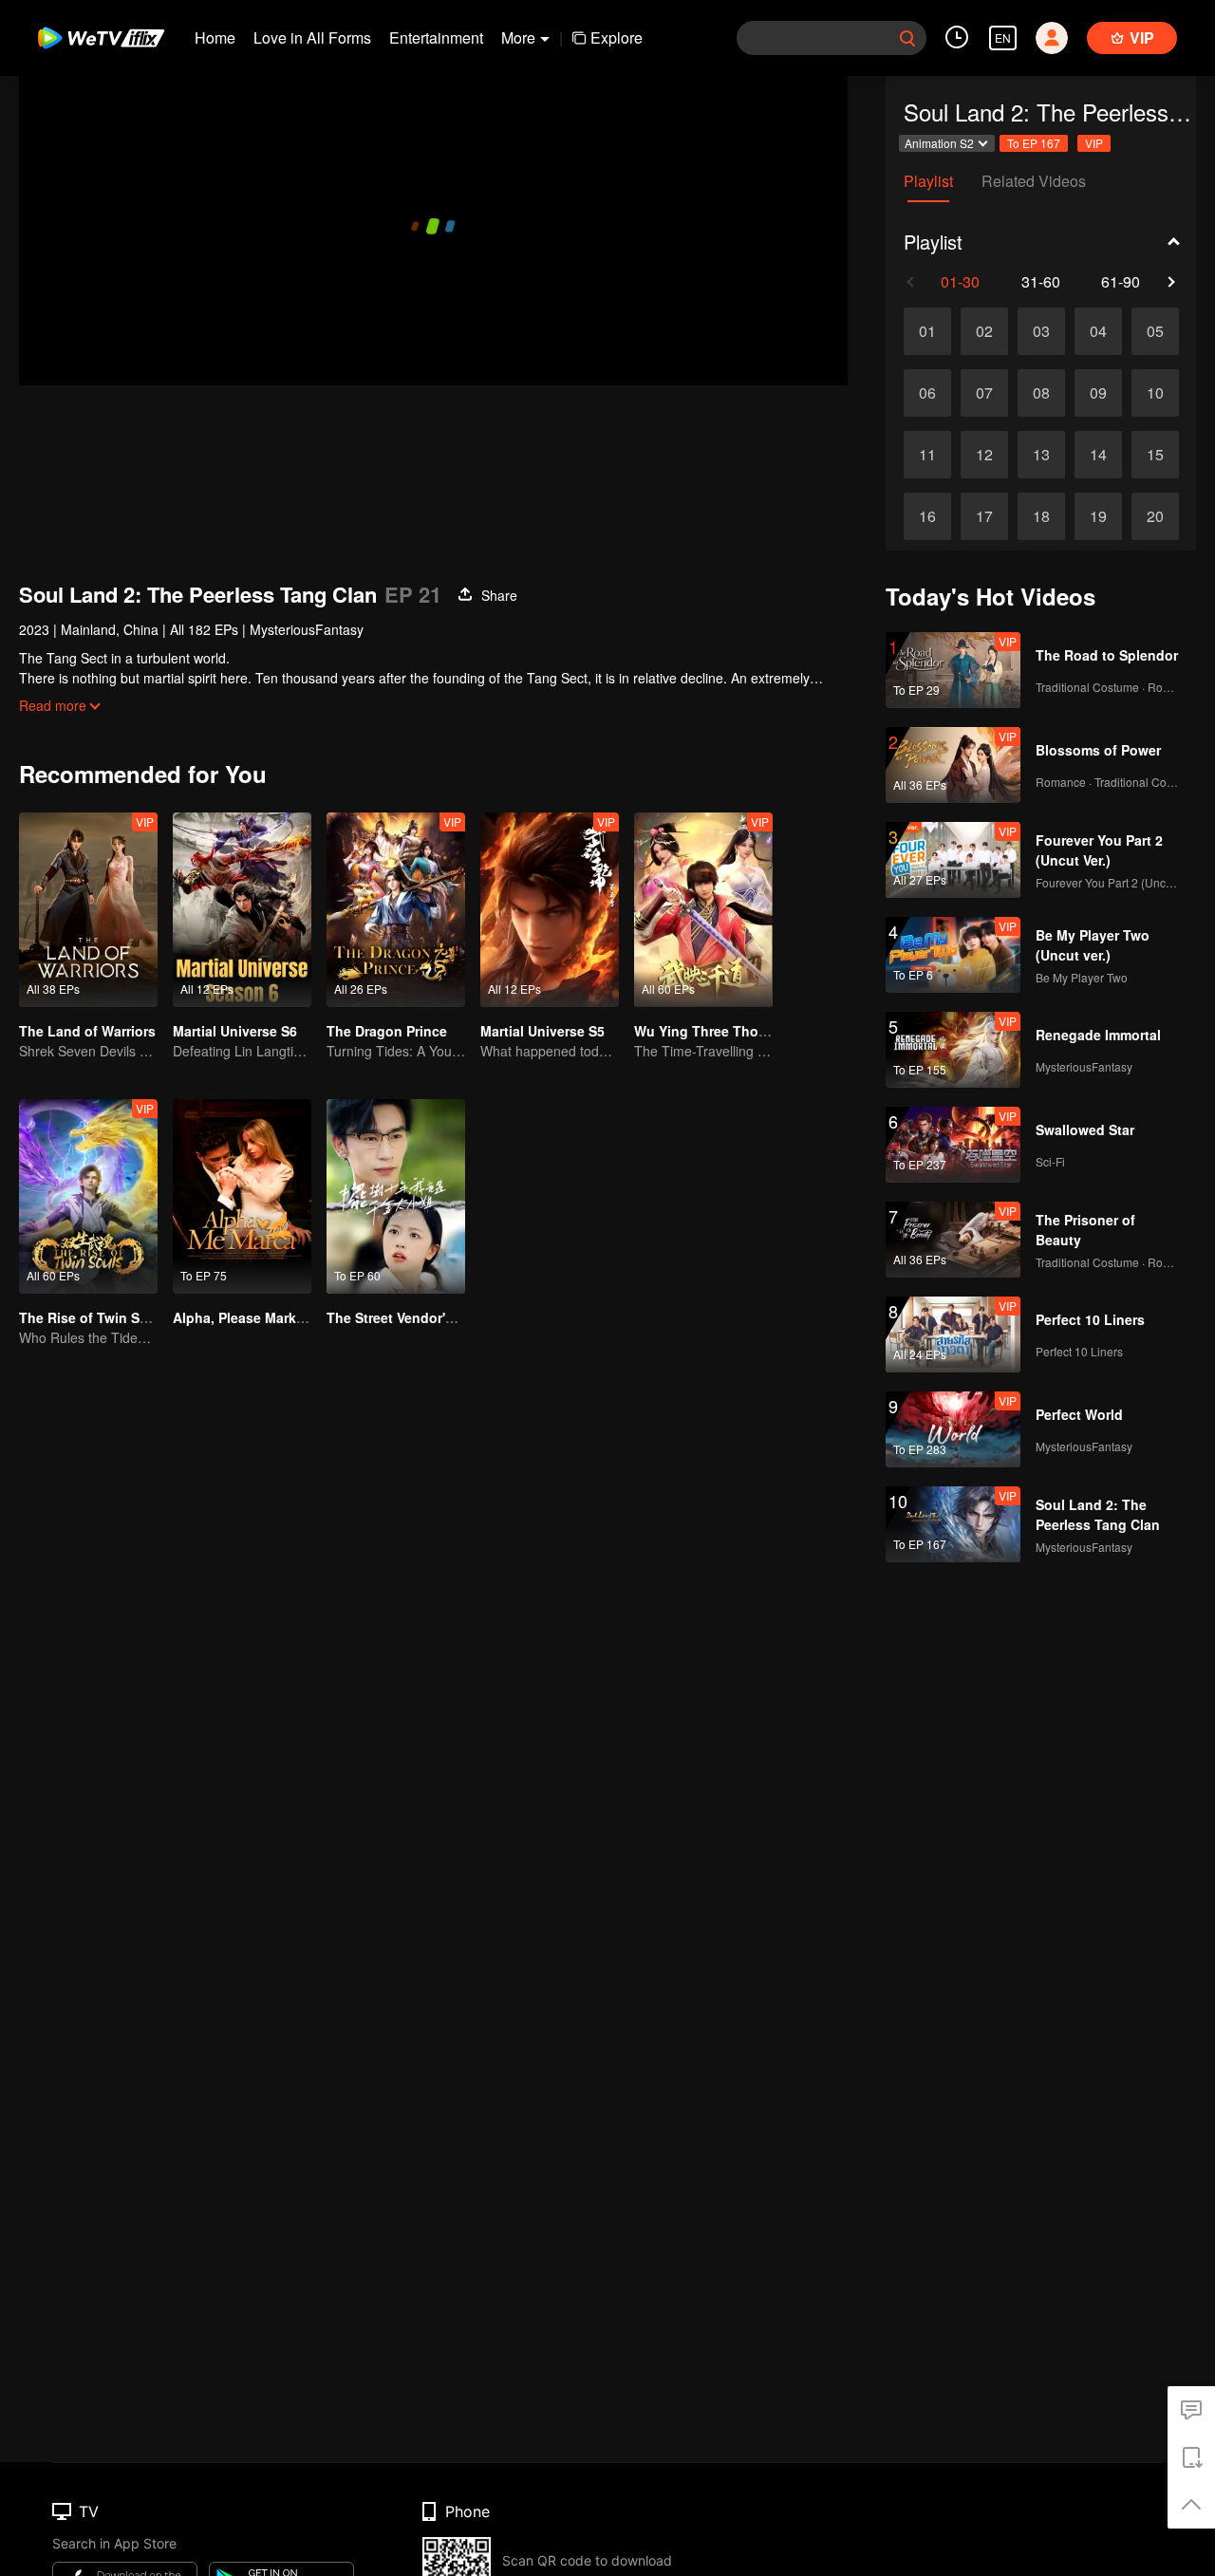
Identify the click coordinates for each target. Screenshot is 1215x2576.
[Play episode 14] (1098, 455)
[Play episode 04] (1098, 331)
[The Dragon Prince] (396, 910)
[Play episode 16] (927, 516)
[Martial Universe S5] (550, 910)
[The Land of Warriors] (88, 910)
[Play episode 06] (927, 393)
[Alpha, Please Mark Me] (242, 1196)
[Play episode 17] (984, 516)
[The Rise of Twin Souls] (88, 1196)
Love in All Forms (312, 37)
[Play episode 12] (984, 455)
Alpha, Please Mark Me (246, 1317)
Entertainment (436, 37)
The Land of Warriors (87, 1031)
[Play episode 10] (1155, 393)
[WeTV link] (102, 38)
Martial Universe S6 (235, 1031)
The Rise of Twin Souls (93, 1317)
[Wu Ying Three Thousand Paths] (703, 910)
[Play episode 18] (1041, 516)
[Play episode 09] (1098, 393)
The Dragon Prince (387, 1031)
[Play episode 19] (1098, 516)
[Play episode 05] (1155, 331)
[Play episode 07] (984, 393)
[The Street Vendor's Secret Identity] (396, 1196)
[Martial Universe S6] (242, 910)
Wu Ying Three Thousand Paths (737, 1031)
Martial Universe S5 (542, 1031)
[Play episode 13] (1041, 455)
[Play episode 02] (984, 331)
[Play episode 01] (927, 331)
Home (215, 37)
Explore (617, 37)
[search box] (907, 38)
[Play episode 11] (927, 455)
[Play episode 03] (1041, 331)
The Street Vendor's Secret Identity (439, 1317)
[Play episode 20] (1155, 516)
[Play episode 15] (1155, 455)
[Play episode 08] (1041, 393)
